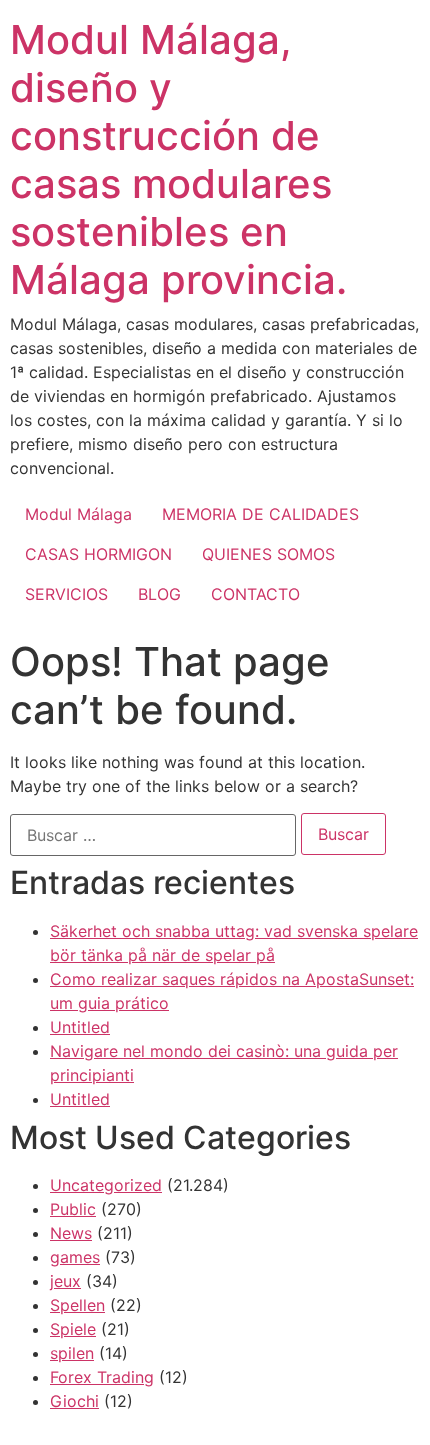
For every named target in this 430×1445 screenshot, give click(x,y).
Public (73, 1209)
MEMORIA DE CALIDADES (260, 514)
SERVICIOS (66, 594)
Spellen (77, 1305)
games (75, 1257)
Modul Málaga (78, 514)
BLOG (159, 594)
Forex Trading (102, 1377)
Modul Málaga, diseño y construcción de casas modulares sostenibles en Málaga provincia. (178, 159)
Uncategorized (106, 1185)
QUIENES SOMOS (268, 554)
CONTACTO (255, 594)
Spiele (73, 1329)
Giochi (74, 1401)
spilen (72, 1353)
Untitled (80, 1027)
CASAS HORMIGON (98, 554)
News (71, 1233)
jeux (65, 1281)
